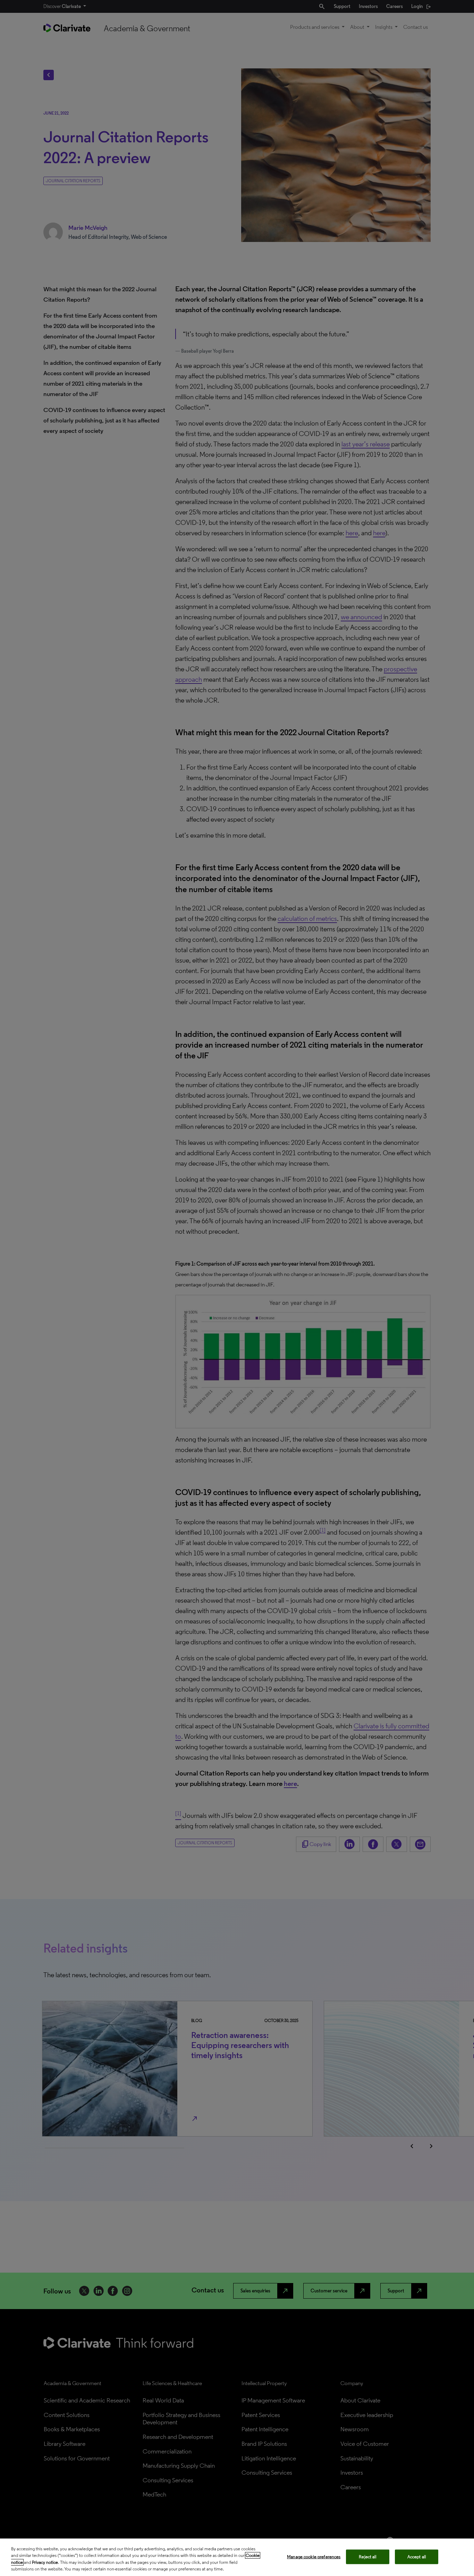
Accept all (417, 2557)
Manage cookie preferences (314, 2557)
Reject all (368, 2557)
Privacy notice (45, 2562)
